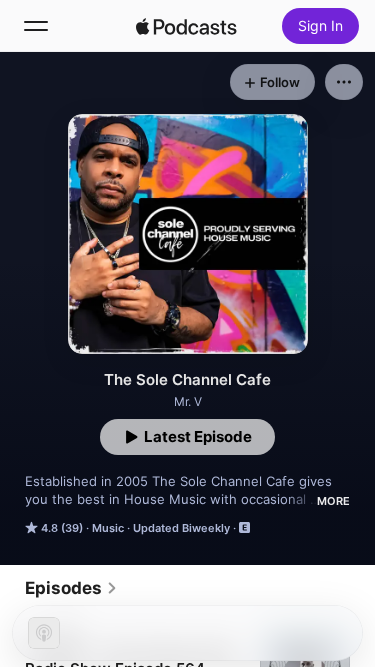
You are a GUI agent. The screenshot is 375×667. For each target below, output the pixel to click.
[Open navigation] (36, 26)
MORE (333, 501)
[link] (71, 588)
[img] (187, 26)
